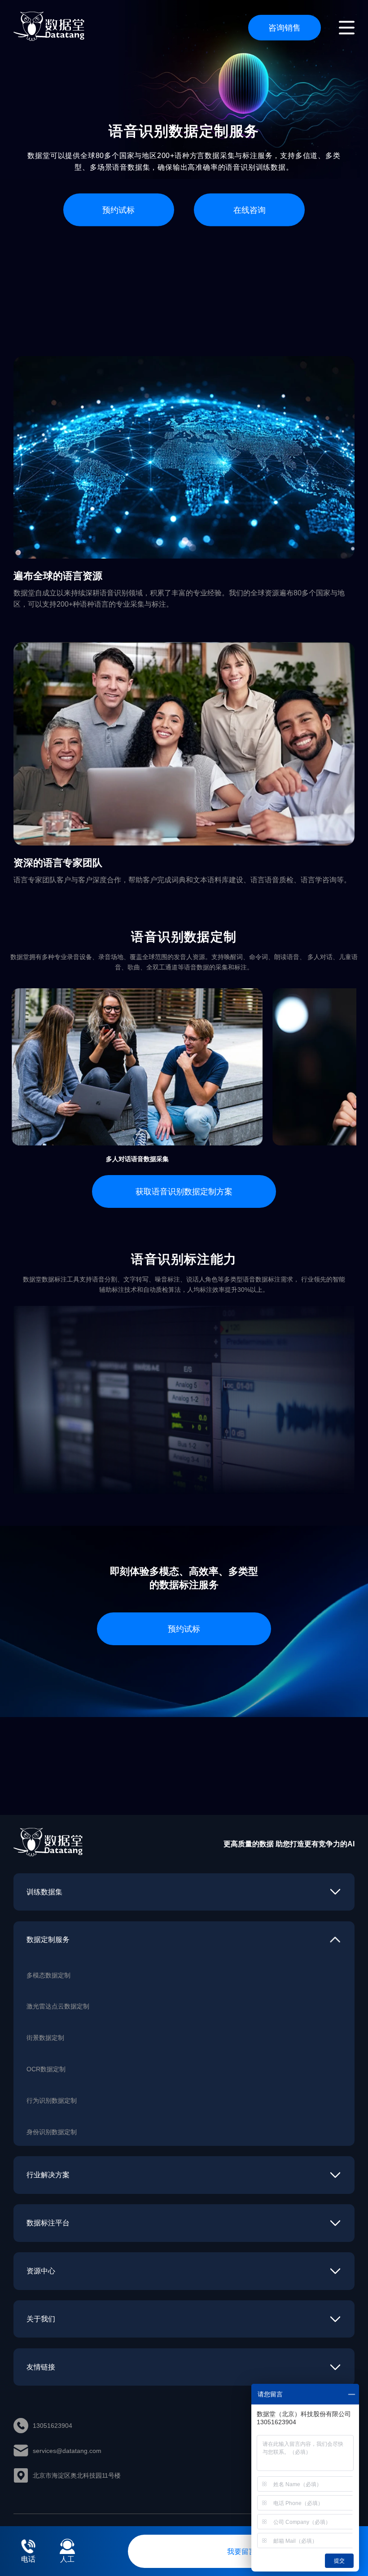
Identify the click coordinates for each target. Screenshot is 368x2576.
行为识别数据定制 (52, 2100)
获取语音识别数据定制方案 (184, 1191)
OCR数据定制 (46, 2069)
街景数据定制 (45, 2037)
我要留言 (241, 2551)
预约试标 (118, 209)
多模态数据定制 (48, 1975)
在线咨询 (250, 209)
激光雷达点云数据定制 (58, 2006)
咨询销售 (285, 27)
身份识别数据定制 (52, 2132)
